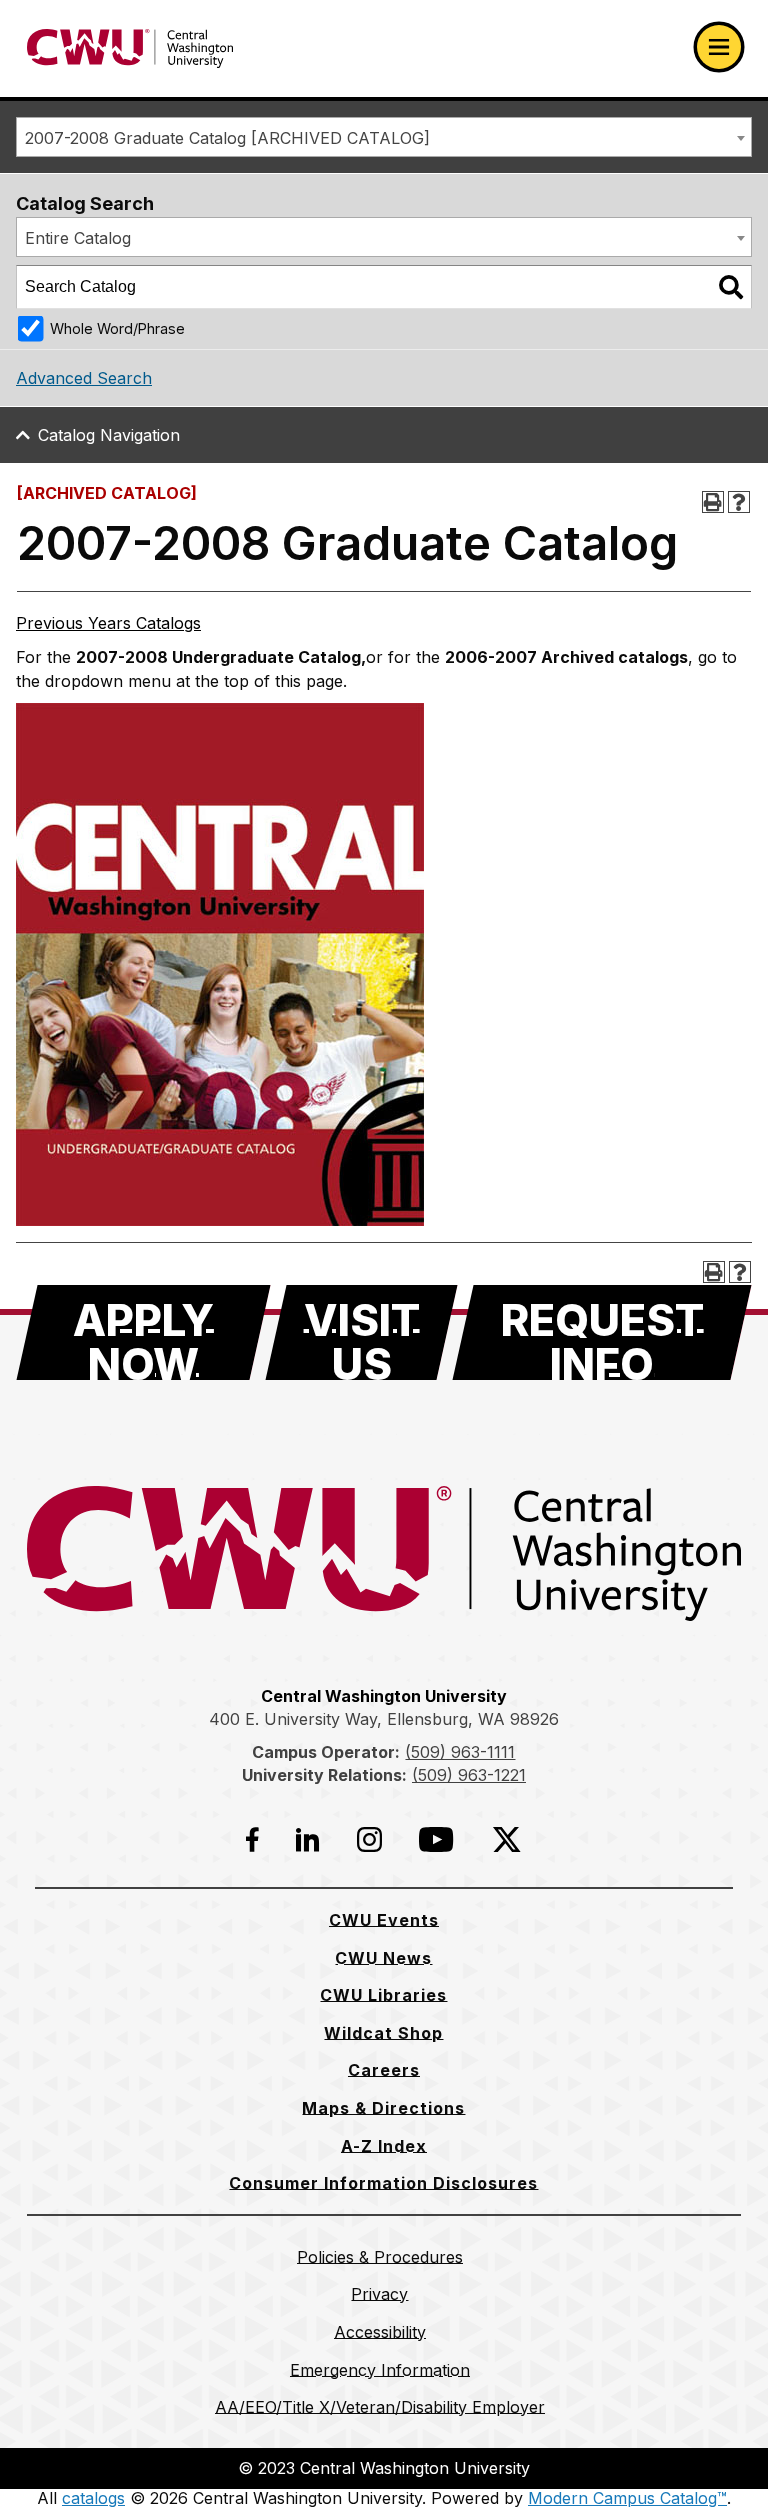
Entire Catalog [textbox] (78, 238)
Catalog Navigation (109, 435)
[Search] (731, 287)
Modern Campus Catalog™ (627, 2498)
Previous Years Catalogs (108, 623)
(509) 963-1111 (460, 1752)
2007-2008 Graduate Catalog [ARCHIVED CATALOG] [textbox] (227, 138)
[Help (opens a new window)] (739, 502)
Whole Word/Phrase (117, 328)
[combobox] (384, 137)
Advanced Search (84, 378)
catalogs (93, 2498)
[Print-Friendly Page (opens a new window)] (713, 502)
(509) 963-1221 (469, 1775)
